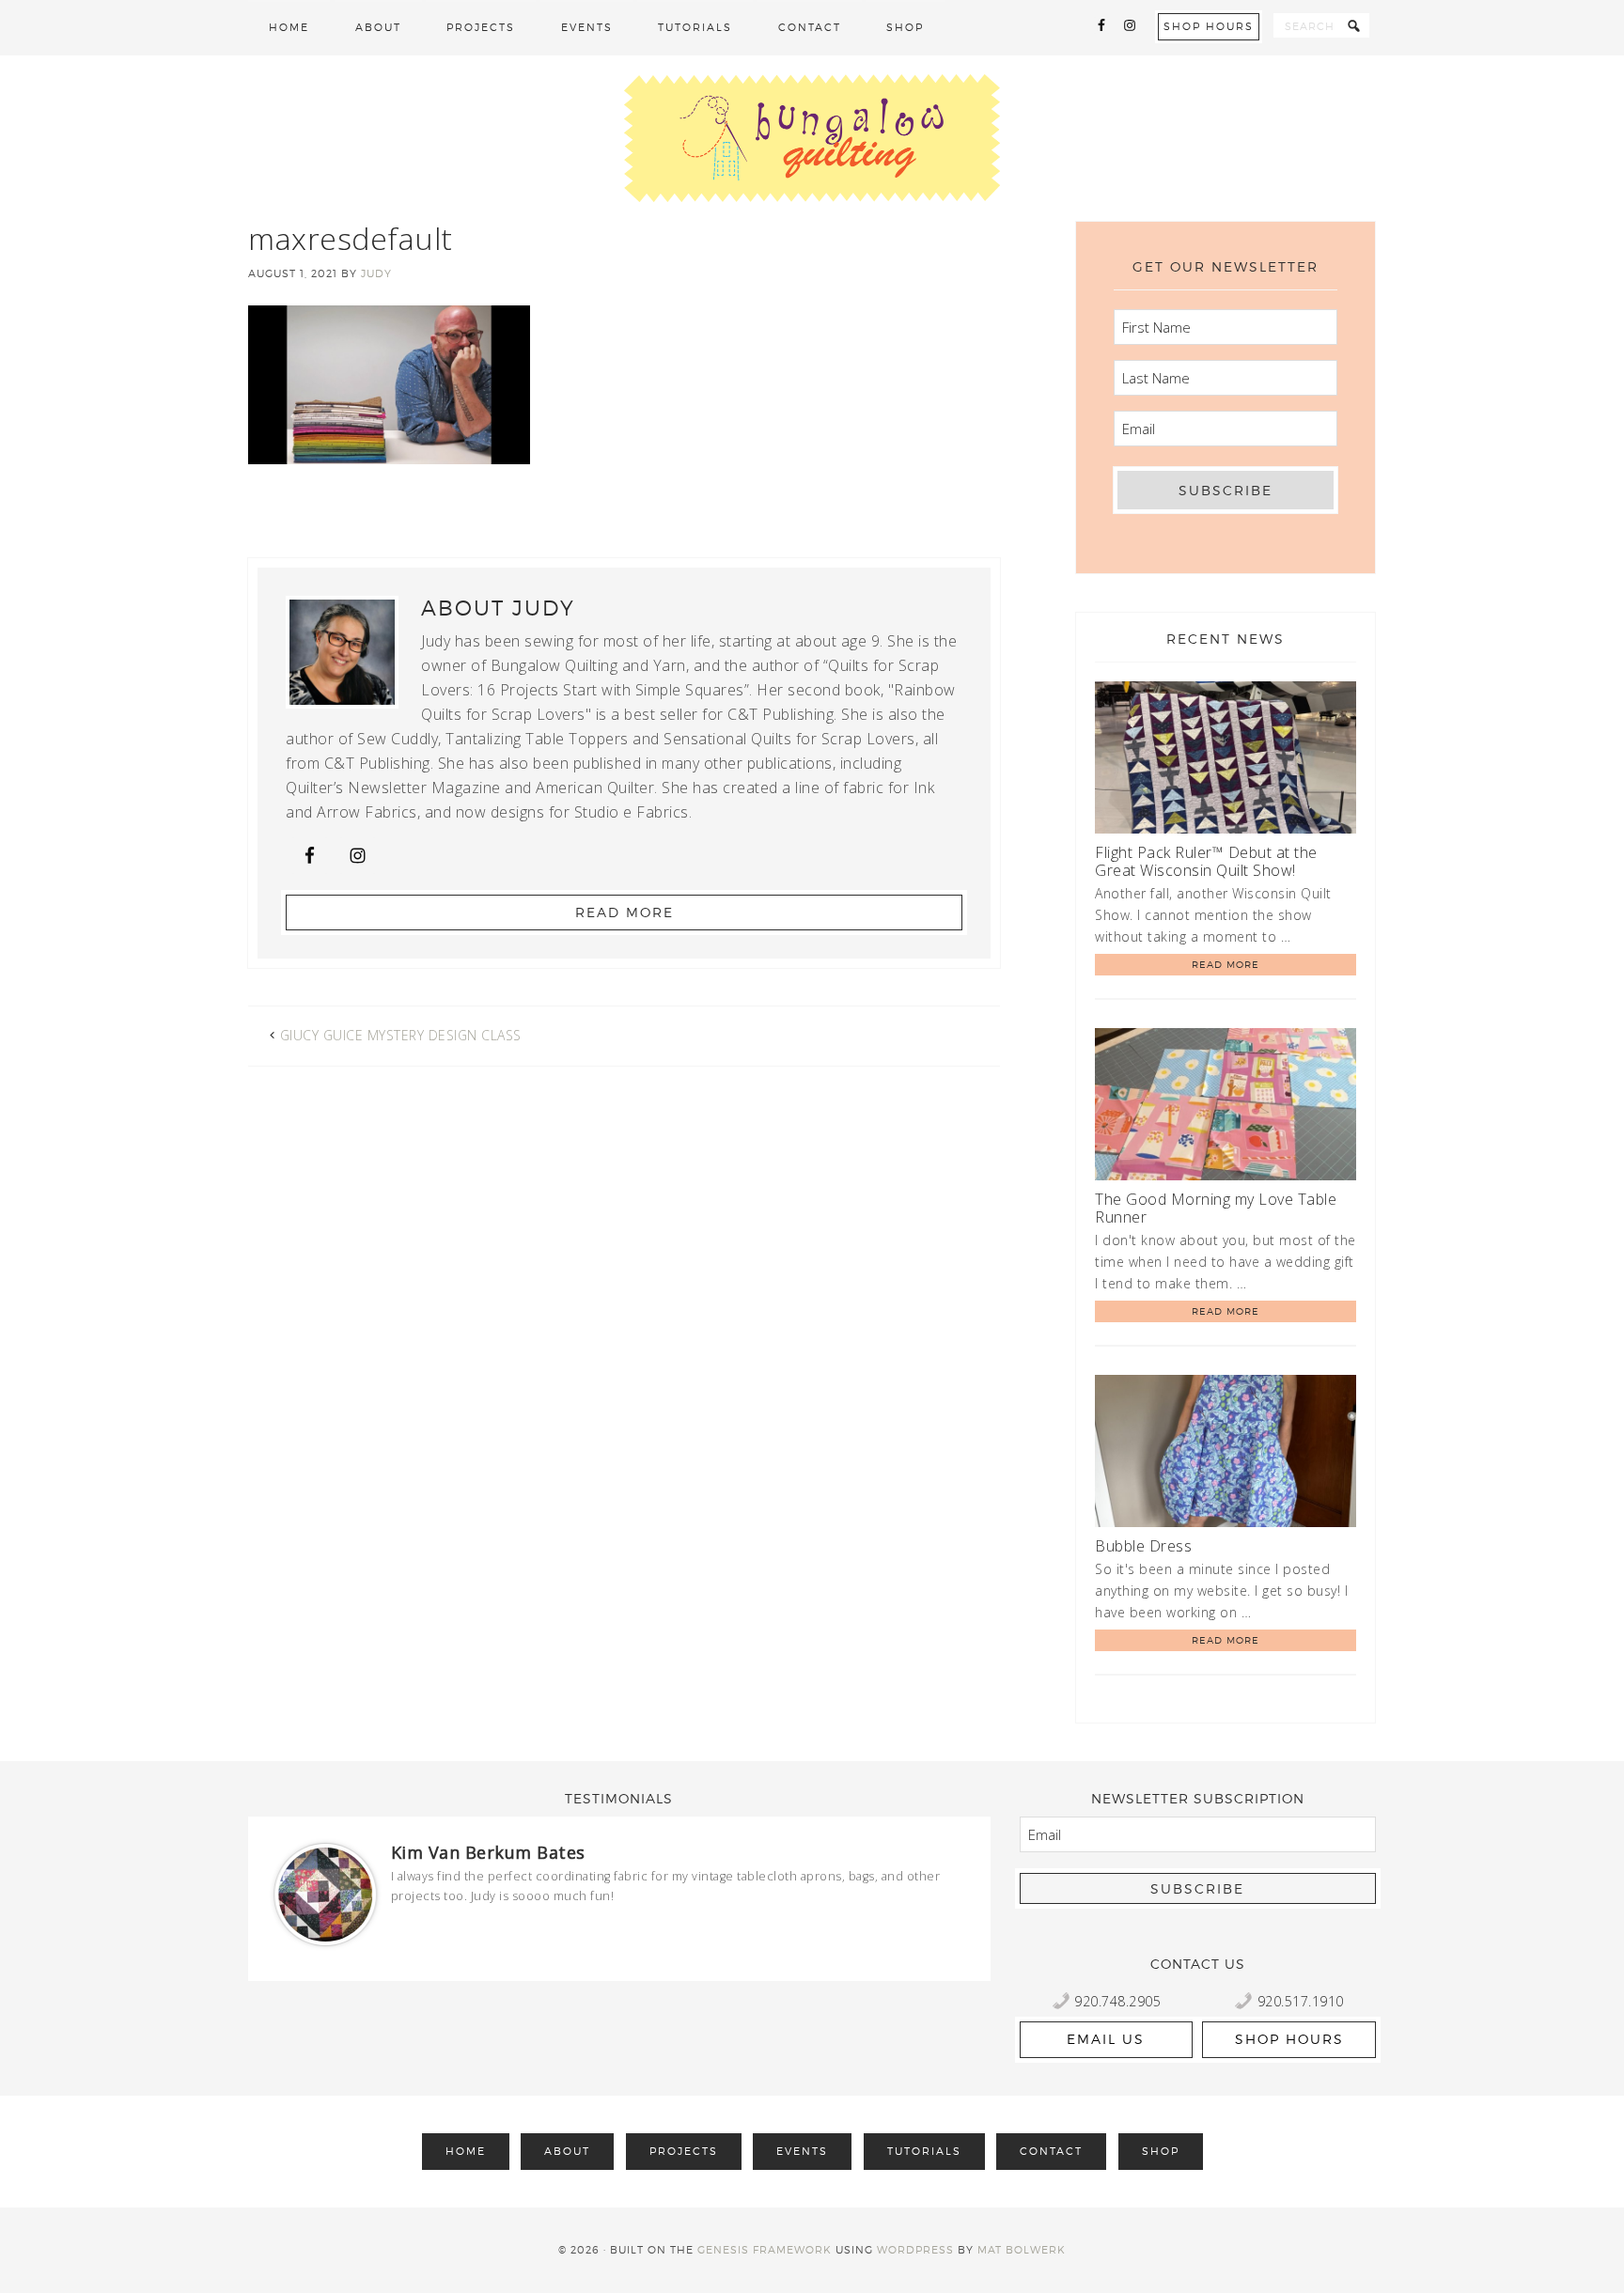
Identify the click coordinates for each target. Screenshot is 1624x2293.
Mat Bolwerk (1022, 2250)
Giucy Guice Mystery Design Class (401, 1035)
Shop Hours (1209, 26)
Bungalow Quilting (812, 138)
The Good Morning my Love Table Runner (1216, 1208)
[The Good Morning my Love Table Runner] (1226, 1108)
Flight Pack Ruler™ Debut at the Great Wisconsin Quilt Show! (1206, 861)
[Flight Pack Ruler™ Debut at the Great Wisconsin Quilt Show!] (1226, 761)
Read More (625, 912)
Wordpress (915, 2250)
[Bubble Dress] (1226, 1454)
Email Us (1106, 2039)
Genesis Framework (765, 2250)
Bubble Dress (1143, 1546)
